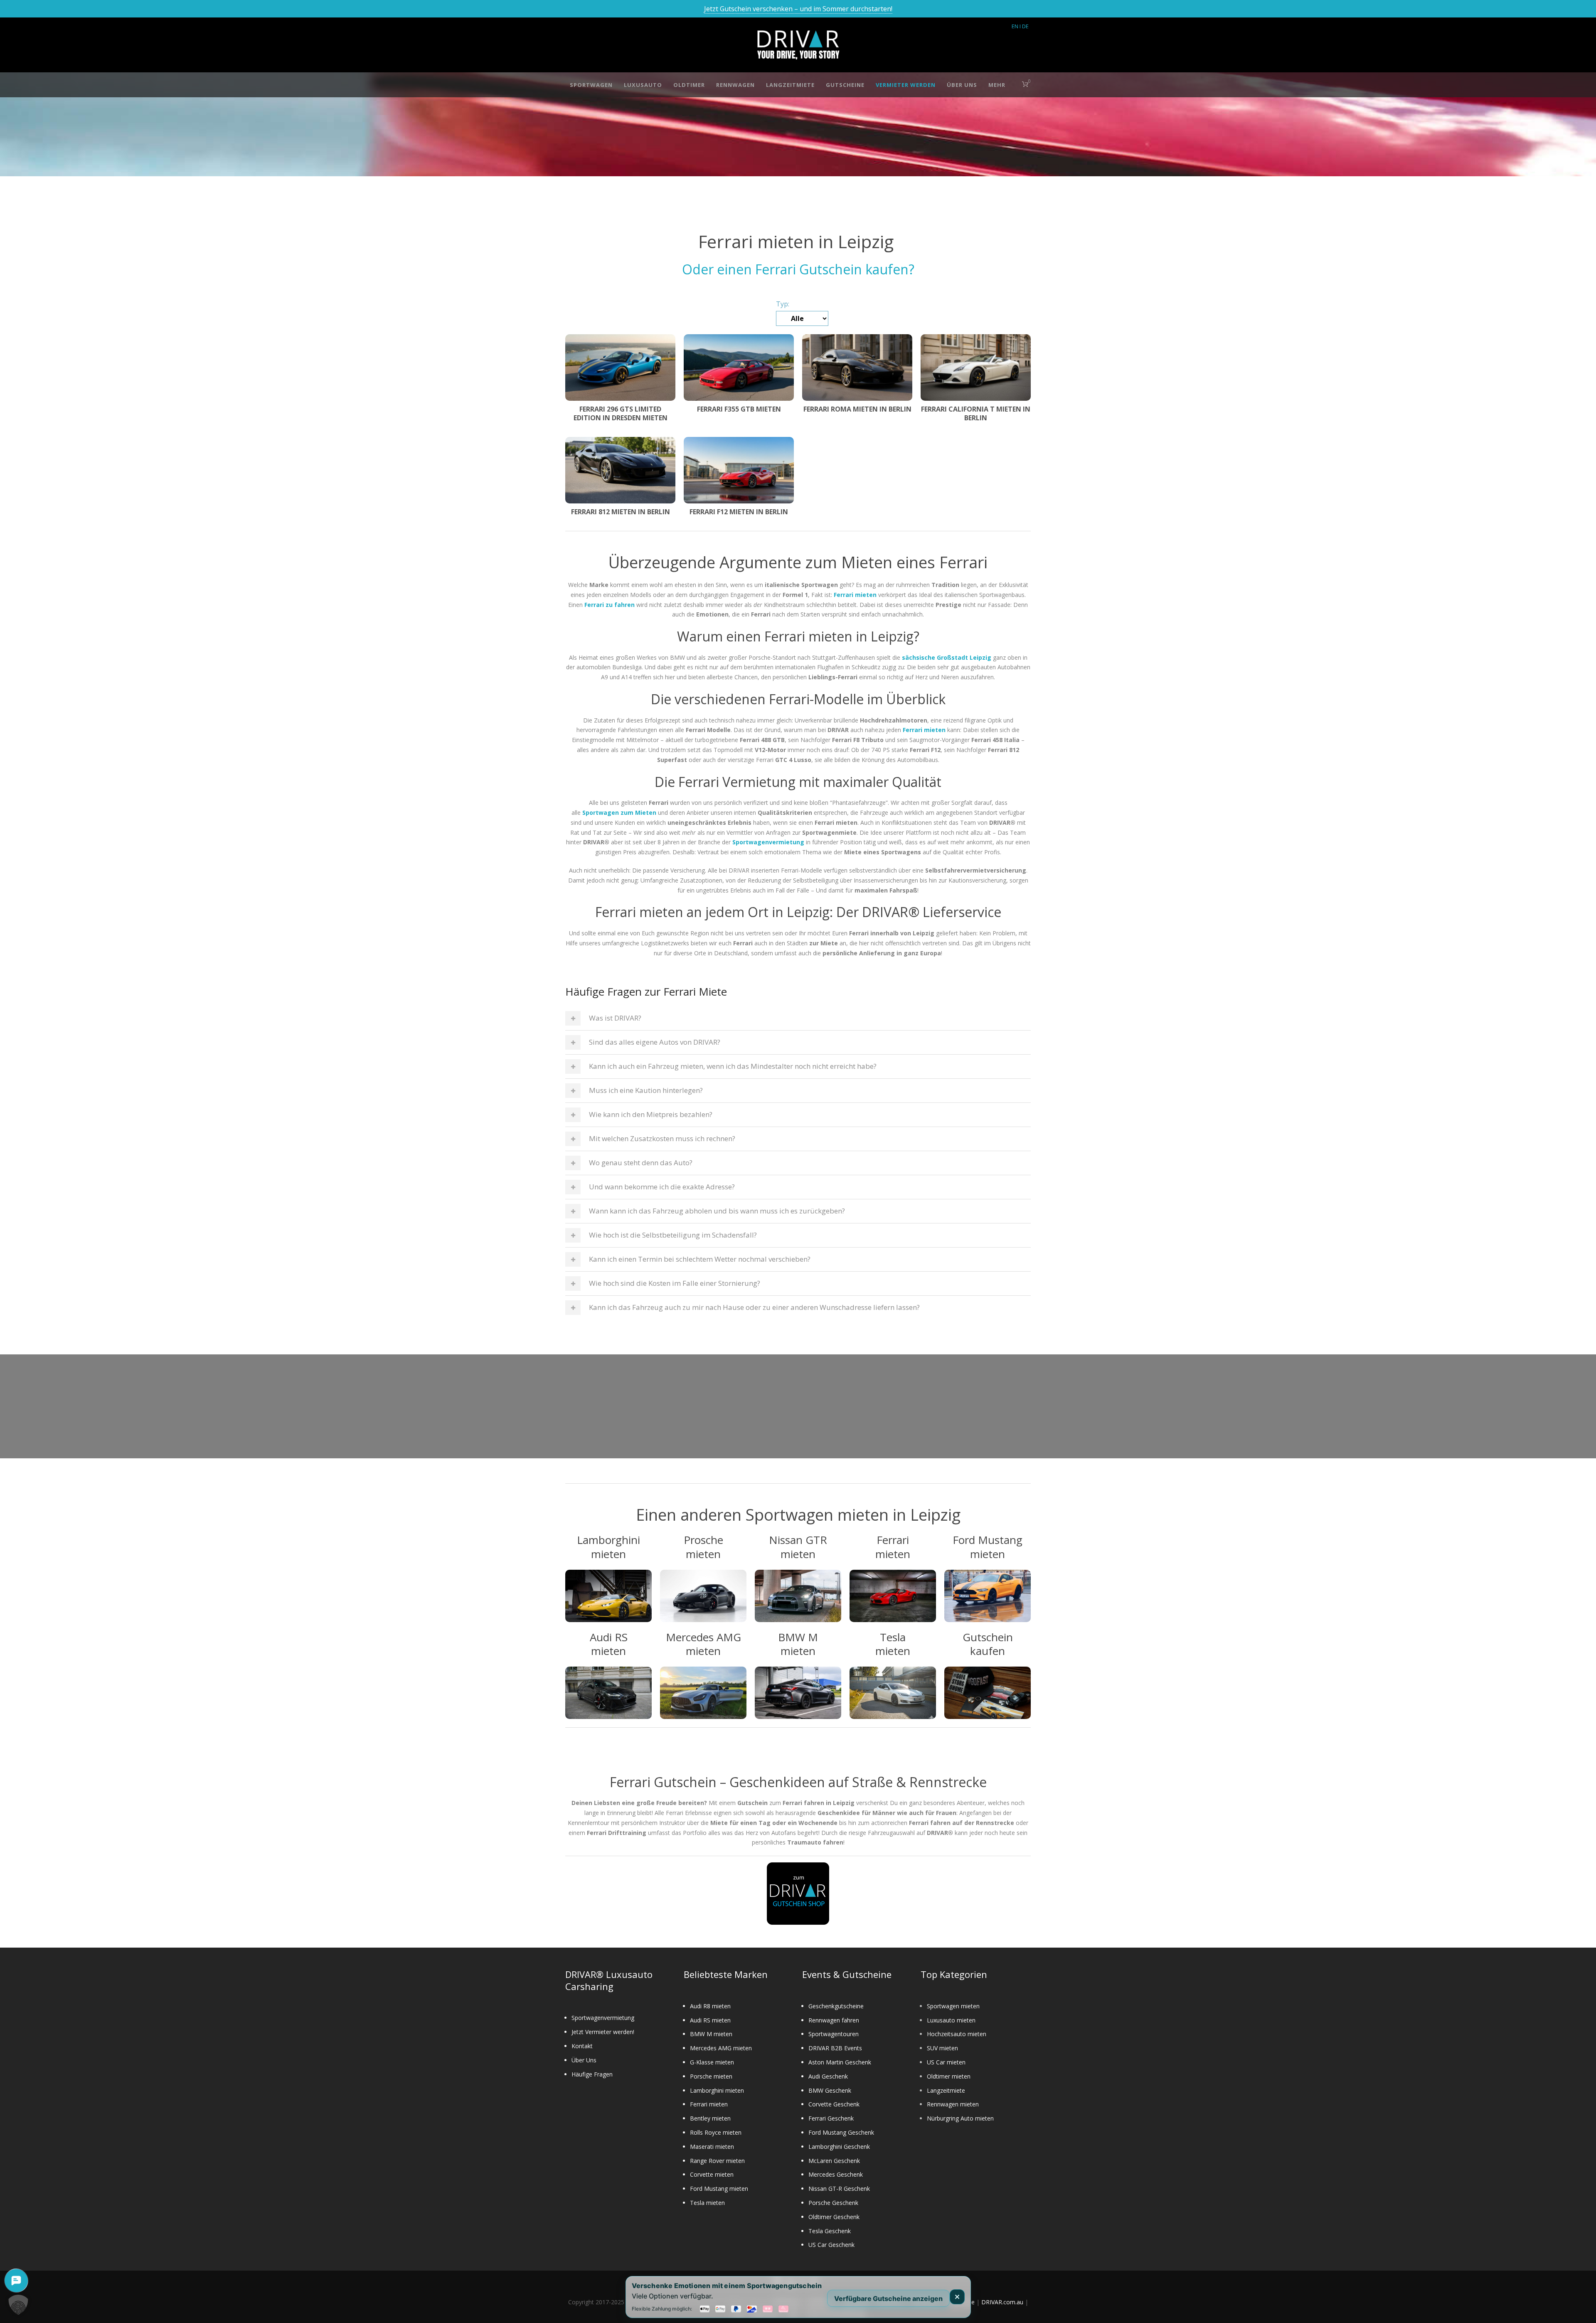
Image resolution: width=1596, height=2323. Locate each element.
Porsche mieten (711, 2076)
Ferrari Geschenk (831, 2118)
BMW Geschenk (830, 2090)
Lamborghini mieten (717, 2090)
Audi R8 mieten (710, 2006)
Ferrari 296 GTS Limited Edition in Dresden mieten (621, 413)
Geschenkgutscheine (836, 2006)
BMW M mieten (711, 2034)
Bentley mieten (710, 2118)
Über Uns (962, 85)
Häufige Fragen (592, 2074)
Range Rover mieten (717, 2161)
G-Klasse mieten (712, 2062)
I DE (1024, 26)
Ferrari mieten (709, 2104)
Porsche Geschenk (833, 2203)
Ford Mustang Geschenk (841, 2132)
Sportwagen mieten (953, 2006)
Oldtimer (689, 85)
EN (1015, 26)
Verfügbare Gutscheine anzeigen (888, 2298)
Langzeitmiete (790, 85)
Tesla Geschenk (830, 2231)
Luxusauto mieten (951, 2020)
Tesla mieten (707, 2203)
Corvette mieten (712, 2174)
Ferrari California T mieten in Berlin (976, 413)
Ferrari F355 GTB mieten (739, 409)
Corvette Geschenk (834, 2104)
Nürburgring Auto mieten (960, 2118)
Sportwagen (591, 85)
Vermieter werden (906, 85)
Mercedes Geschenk (836, 2174)
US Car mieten (946, 2062)
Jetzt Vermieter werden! (603, 2032)
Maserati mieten (712, 2147)
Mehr (997, 85)
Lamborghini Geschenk (839, 2147)
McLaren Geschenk (834, 2161)
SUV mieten (942, 2048)
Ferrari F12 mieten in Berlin (739, 512)
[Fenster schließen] (957, 2297)
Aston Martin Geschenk (840, 2062)
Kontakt (582, 2046)
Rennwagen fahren (834, 2020)
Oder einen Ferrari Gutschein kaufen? (798, 269)
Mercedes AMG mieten (721, 2048)
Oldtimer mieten (949, 2076)
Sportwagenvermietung (603, 2018)
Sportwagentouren (834, 2034)
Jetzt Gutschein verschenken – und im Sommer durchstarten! (798, 9)
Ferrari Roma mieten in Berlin (857, 409)
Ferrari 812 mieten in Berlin (621, 512)
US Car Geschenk (831, 2245)
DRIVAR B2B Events (835, 2048)
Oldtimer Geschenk (834, 2217)
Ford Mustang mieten (719, 2189)
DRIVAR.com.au (1002, 2302)
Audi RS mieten (710, 2020)
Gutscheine (845, 85)
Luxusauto (643, 85)
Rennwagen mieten (953, 2104)
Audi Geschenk (828, 2076)
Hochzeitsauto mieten (957, 2034)
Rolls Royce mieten (716, 2132)
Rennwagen (735, 85)
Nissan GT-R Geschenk (839, 2189)
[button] (18, 2305)
